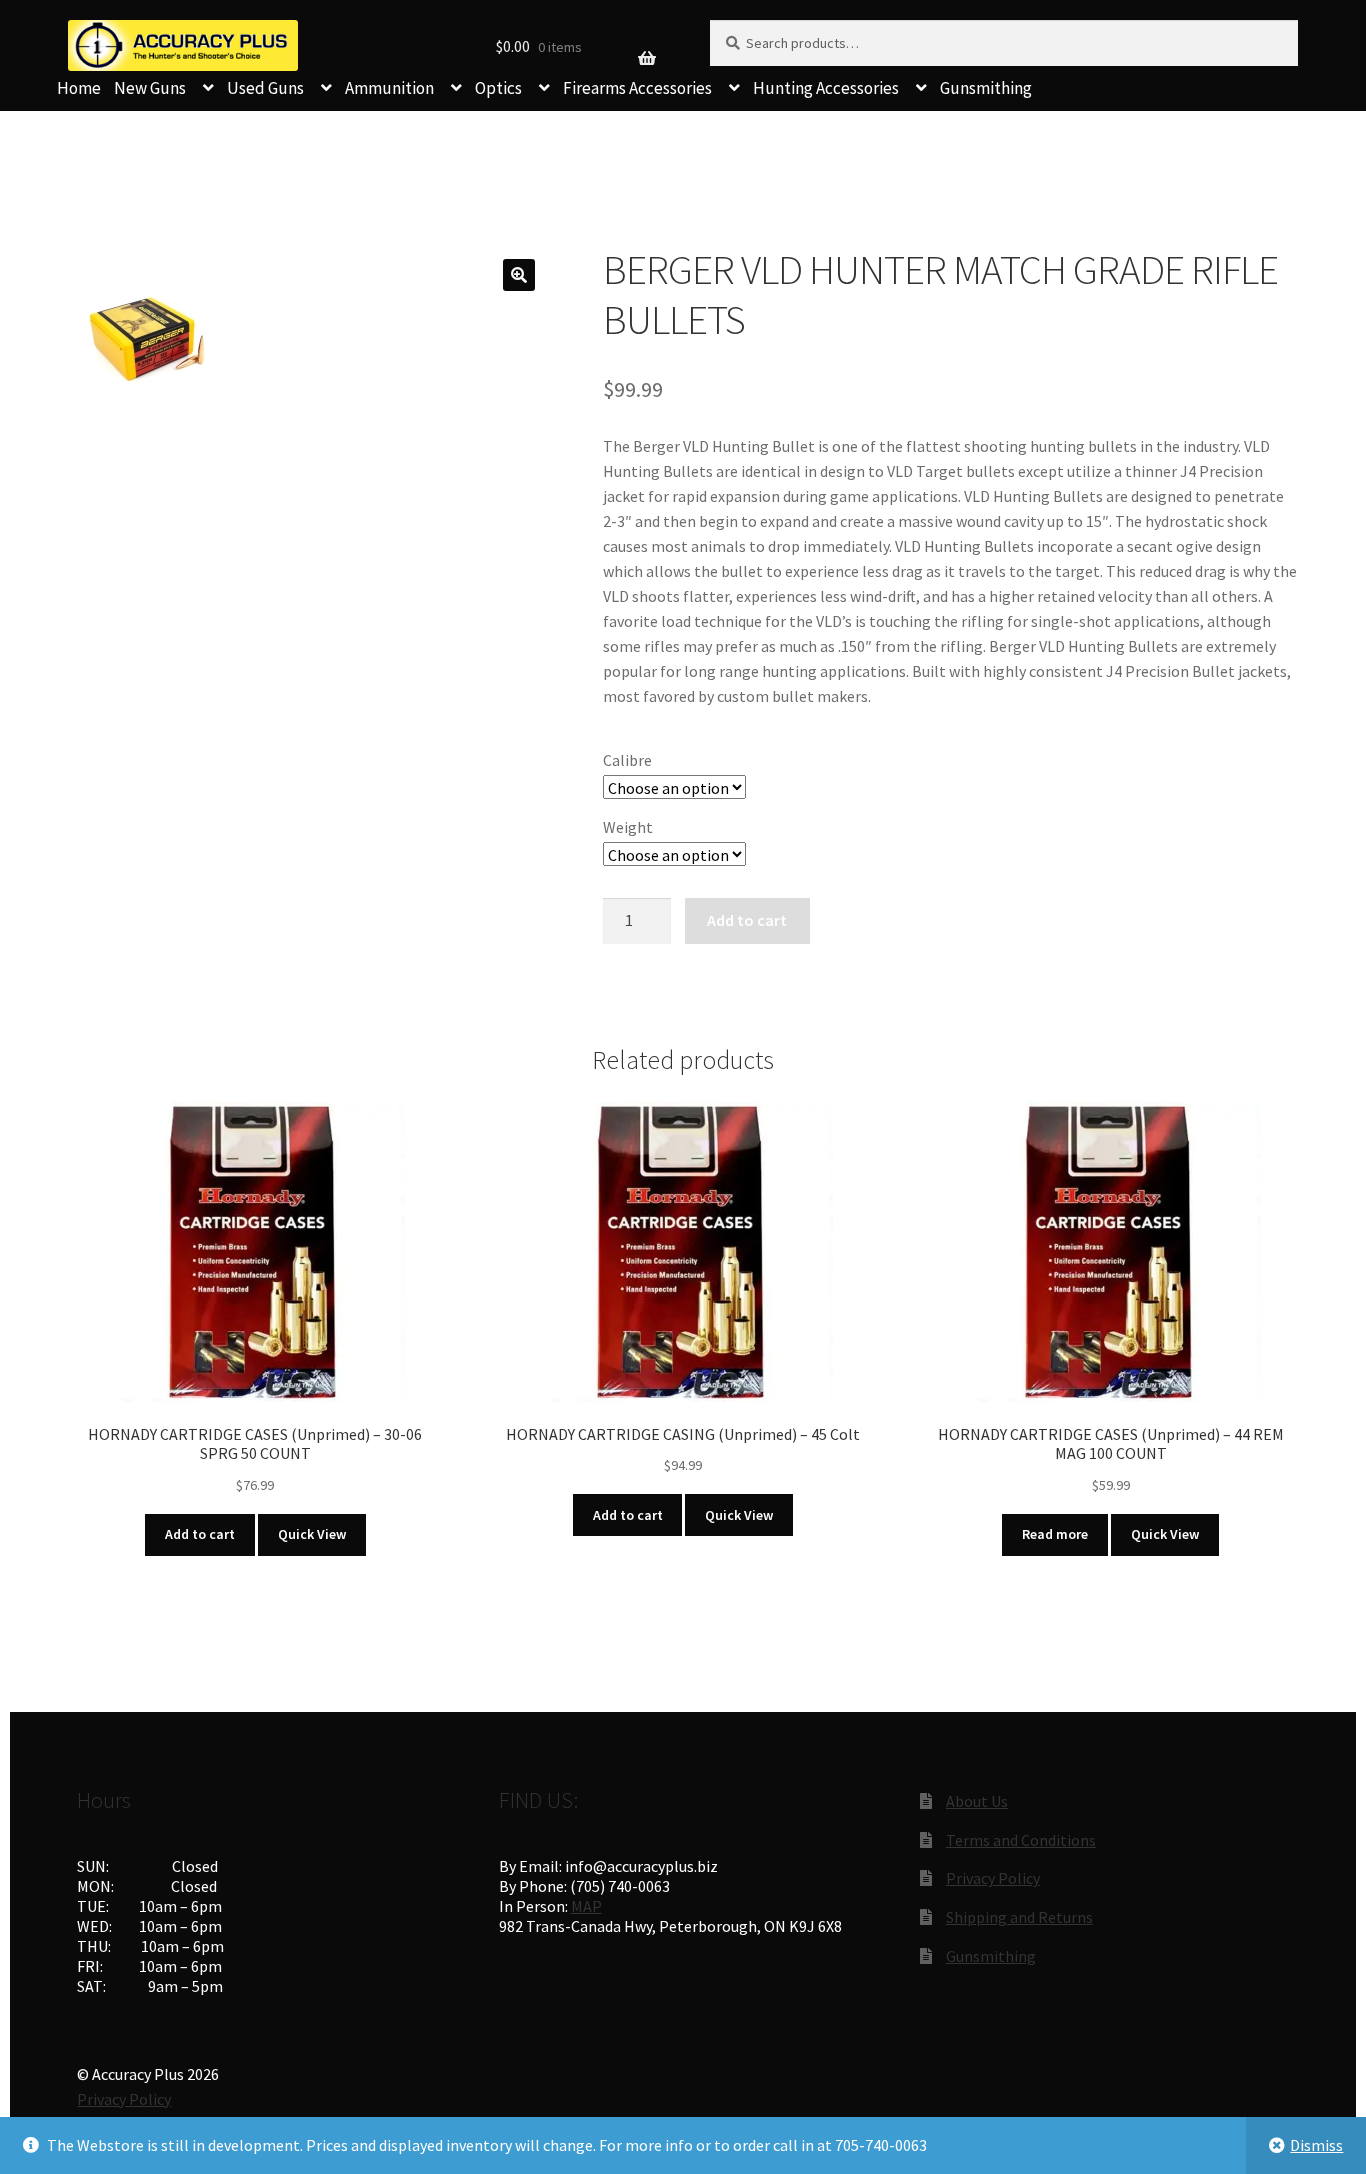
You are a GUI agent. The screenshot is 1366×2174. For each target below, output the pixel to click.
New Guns (150, 88)
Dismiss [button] (1316, 2145)
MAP (586, 1906)
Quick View (312, 1534)
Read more (1055, 1534)
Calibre (627, 760)
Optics (498, 88)
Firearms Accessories (637, 88)
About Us (977, 1801)
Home (79, 88)
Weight (628, 827)
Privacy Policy (993, 1878)
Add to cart (747, 920)
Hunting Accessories (826, 88)
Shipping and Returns (1019, 1917)
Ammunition (389, 88)
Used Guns (265, 88)
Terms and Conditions (1021, 1840)
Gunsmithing (986, 88)
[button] (519, 275)
